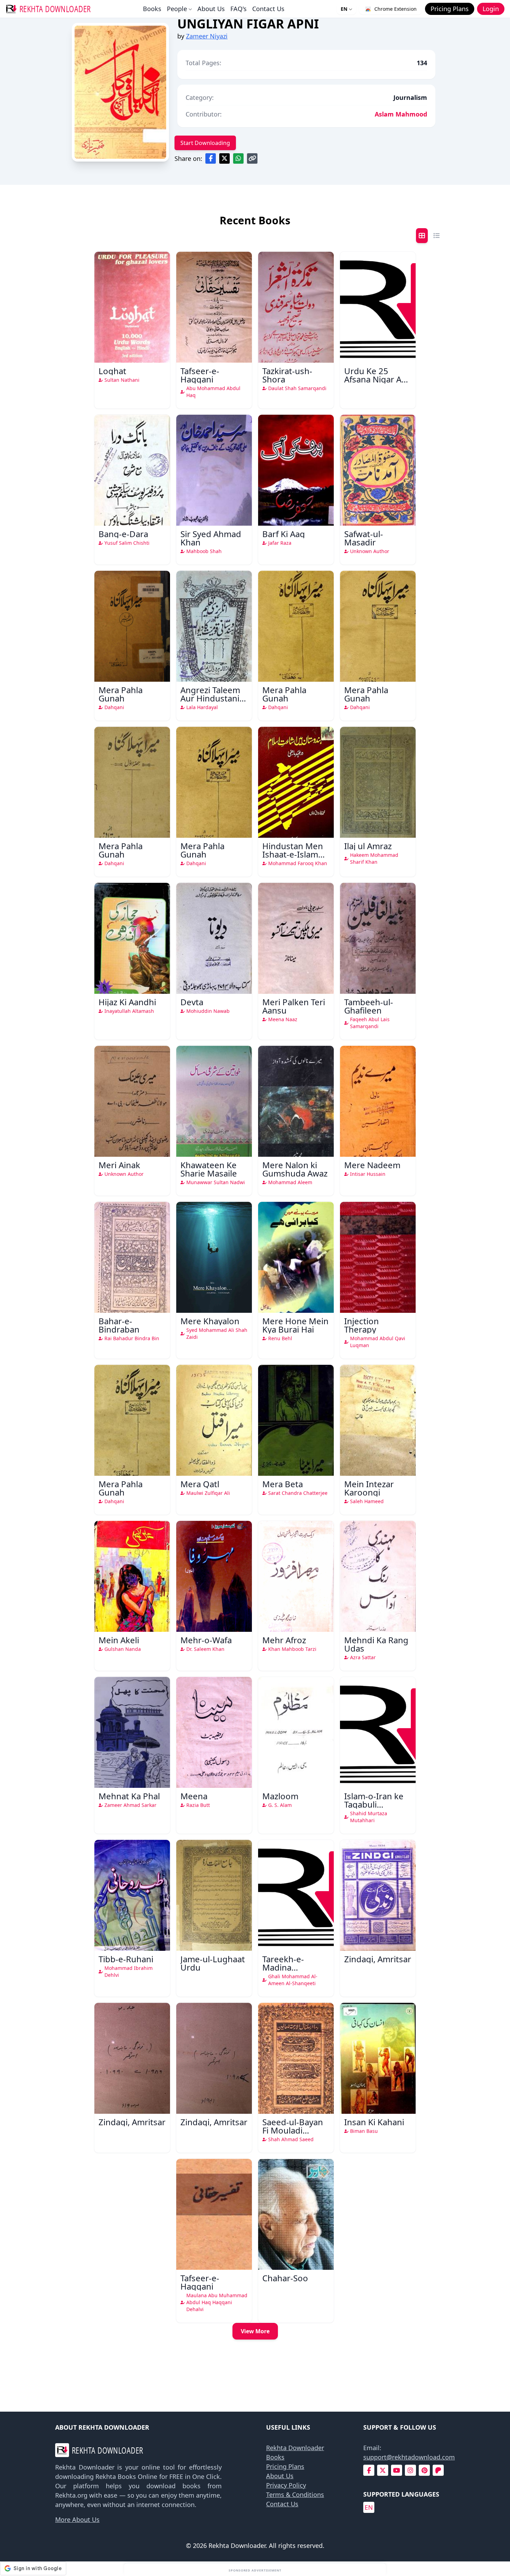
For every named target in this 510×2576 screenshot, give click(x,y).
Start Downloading (205, 143)
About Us (211, 9)
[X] (383, 2470)
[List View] (436, 236)
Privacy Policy (286, 2485)
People (177, 9)
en (369, 2507)
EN (344, 9)
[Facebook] (369, 2470)
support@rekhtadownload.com (409, 2457)
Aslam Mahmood (401, 114)
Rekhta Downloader (295, 2448)
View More (255, 2331)
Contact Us (268, 9)
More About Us (77, 2519)
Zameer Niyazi (207, 36)
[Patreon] (438, 2470)
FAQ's (239, 9)
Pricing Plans (285, 2466)
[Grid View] (422, 236)
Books (152, 9)
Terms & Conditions (295, 2495)
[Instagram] (410, 2470)
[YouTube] (397, 2470)
